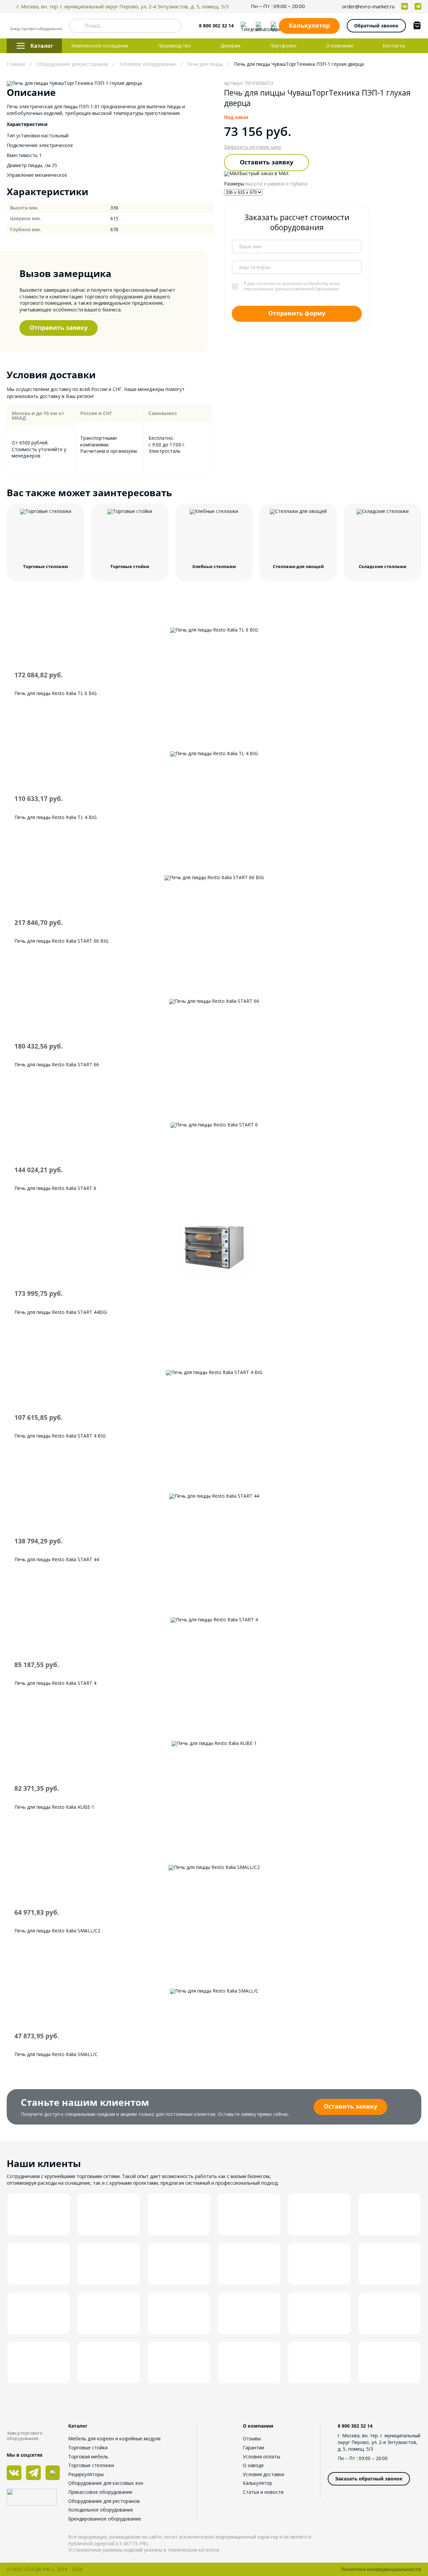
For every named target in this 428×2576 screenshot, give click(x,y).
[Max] (275, 26)
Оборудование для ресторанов (104, 2501)
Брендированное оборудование (105, 2519)
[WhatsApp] (260, 26)
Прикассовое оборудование (100, 2492)
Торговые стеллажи (91, 2465)
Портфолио (283, 46)
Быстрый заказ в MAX (264, 173)
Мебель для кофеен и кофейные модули (114, 2438)
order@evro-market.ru (368, 7)
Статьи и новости (263, 2492)
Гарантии (253, 2448)
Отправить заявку (59, 327)
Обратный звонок (376, 26)
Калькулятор (309, 25)
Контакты (394, 46)
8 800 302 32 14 (216, 26)
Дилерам (230, 46)
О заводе (253, 2465)
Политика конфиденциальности (381, 2569)
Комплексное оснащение (100, 46)
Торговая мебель (88, 2457)
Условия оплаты (261, 2457)
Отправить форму (297, 313)
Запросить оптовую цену (253, 147)
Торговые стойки (88, 2448)
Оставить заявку (266, 162)
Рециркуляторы (86, 2474)
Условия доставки (263, 2474)
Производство (174, 46)
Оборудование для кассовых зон (106, 2483)
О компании (340, 46)
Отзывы (252, 2438)
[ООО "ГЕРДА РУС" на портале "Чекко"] (37, 2498)
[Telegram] (245, 26)
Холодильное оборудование (101, 2510)
